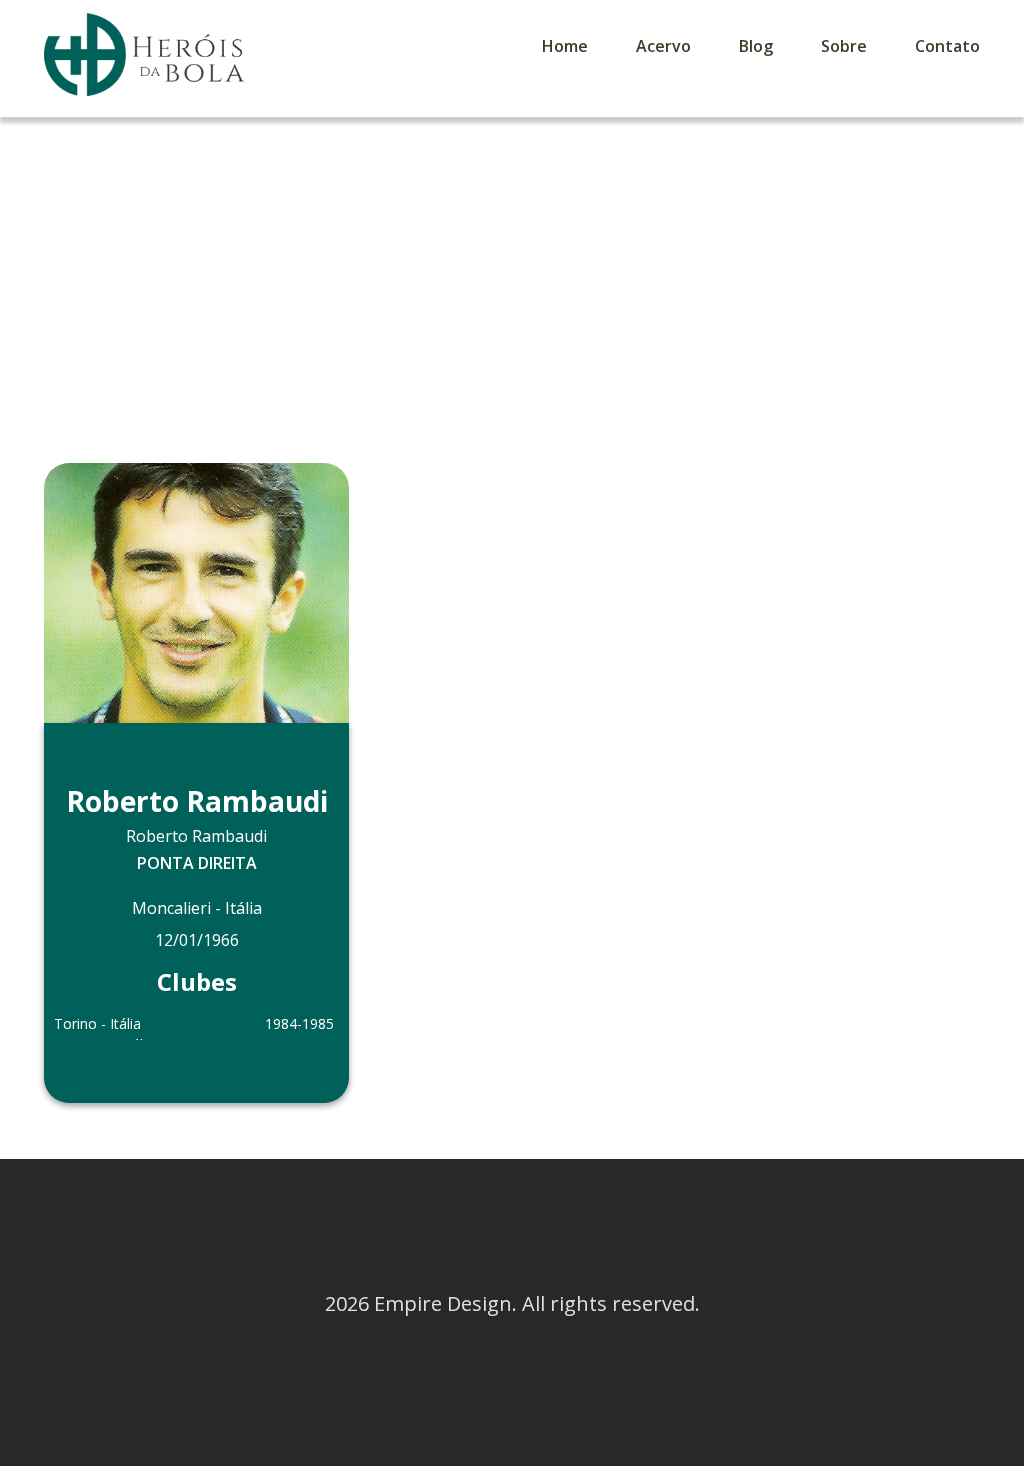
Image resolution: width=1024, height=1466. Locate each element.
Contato (947, 46)
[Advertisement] (512, 267)
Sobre (844, 46)
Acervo (663, 46)
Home (565, 46)
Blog (756, 46)
